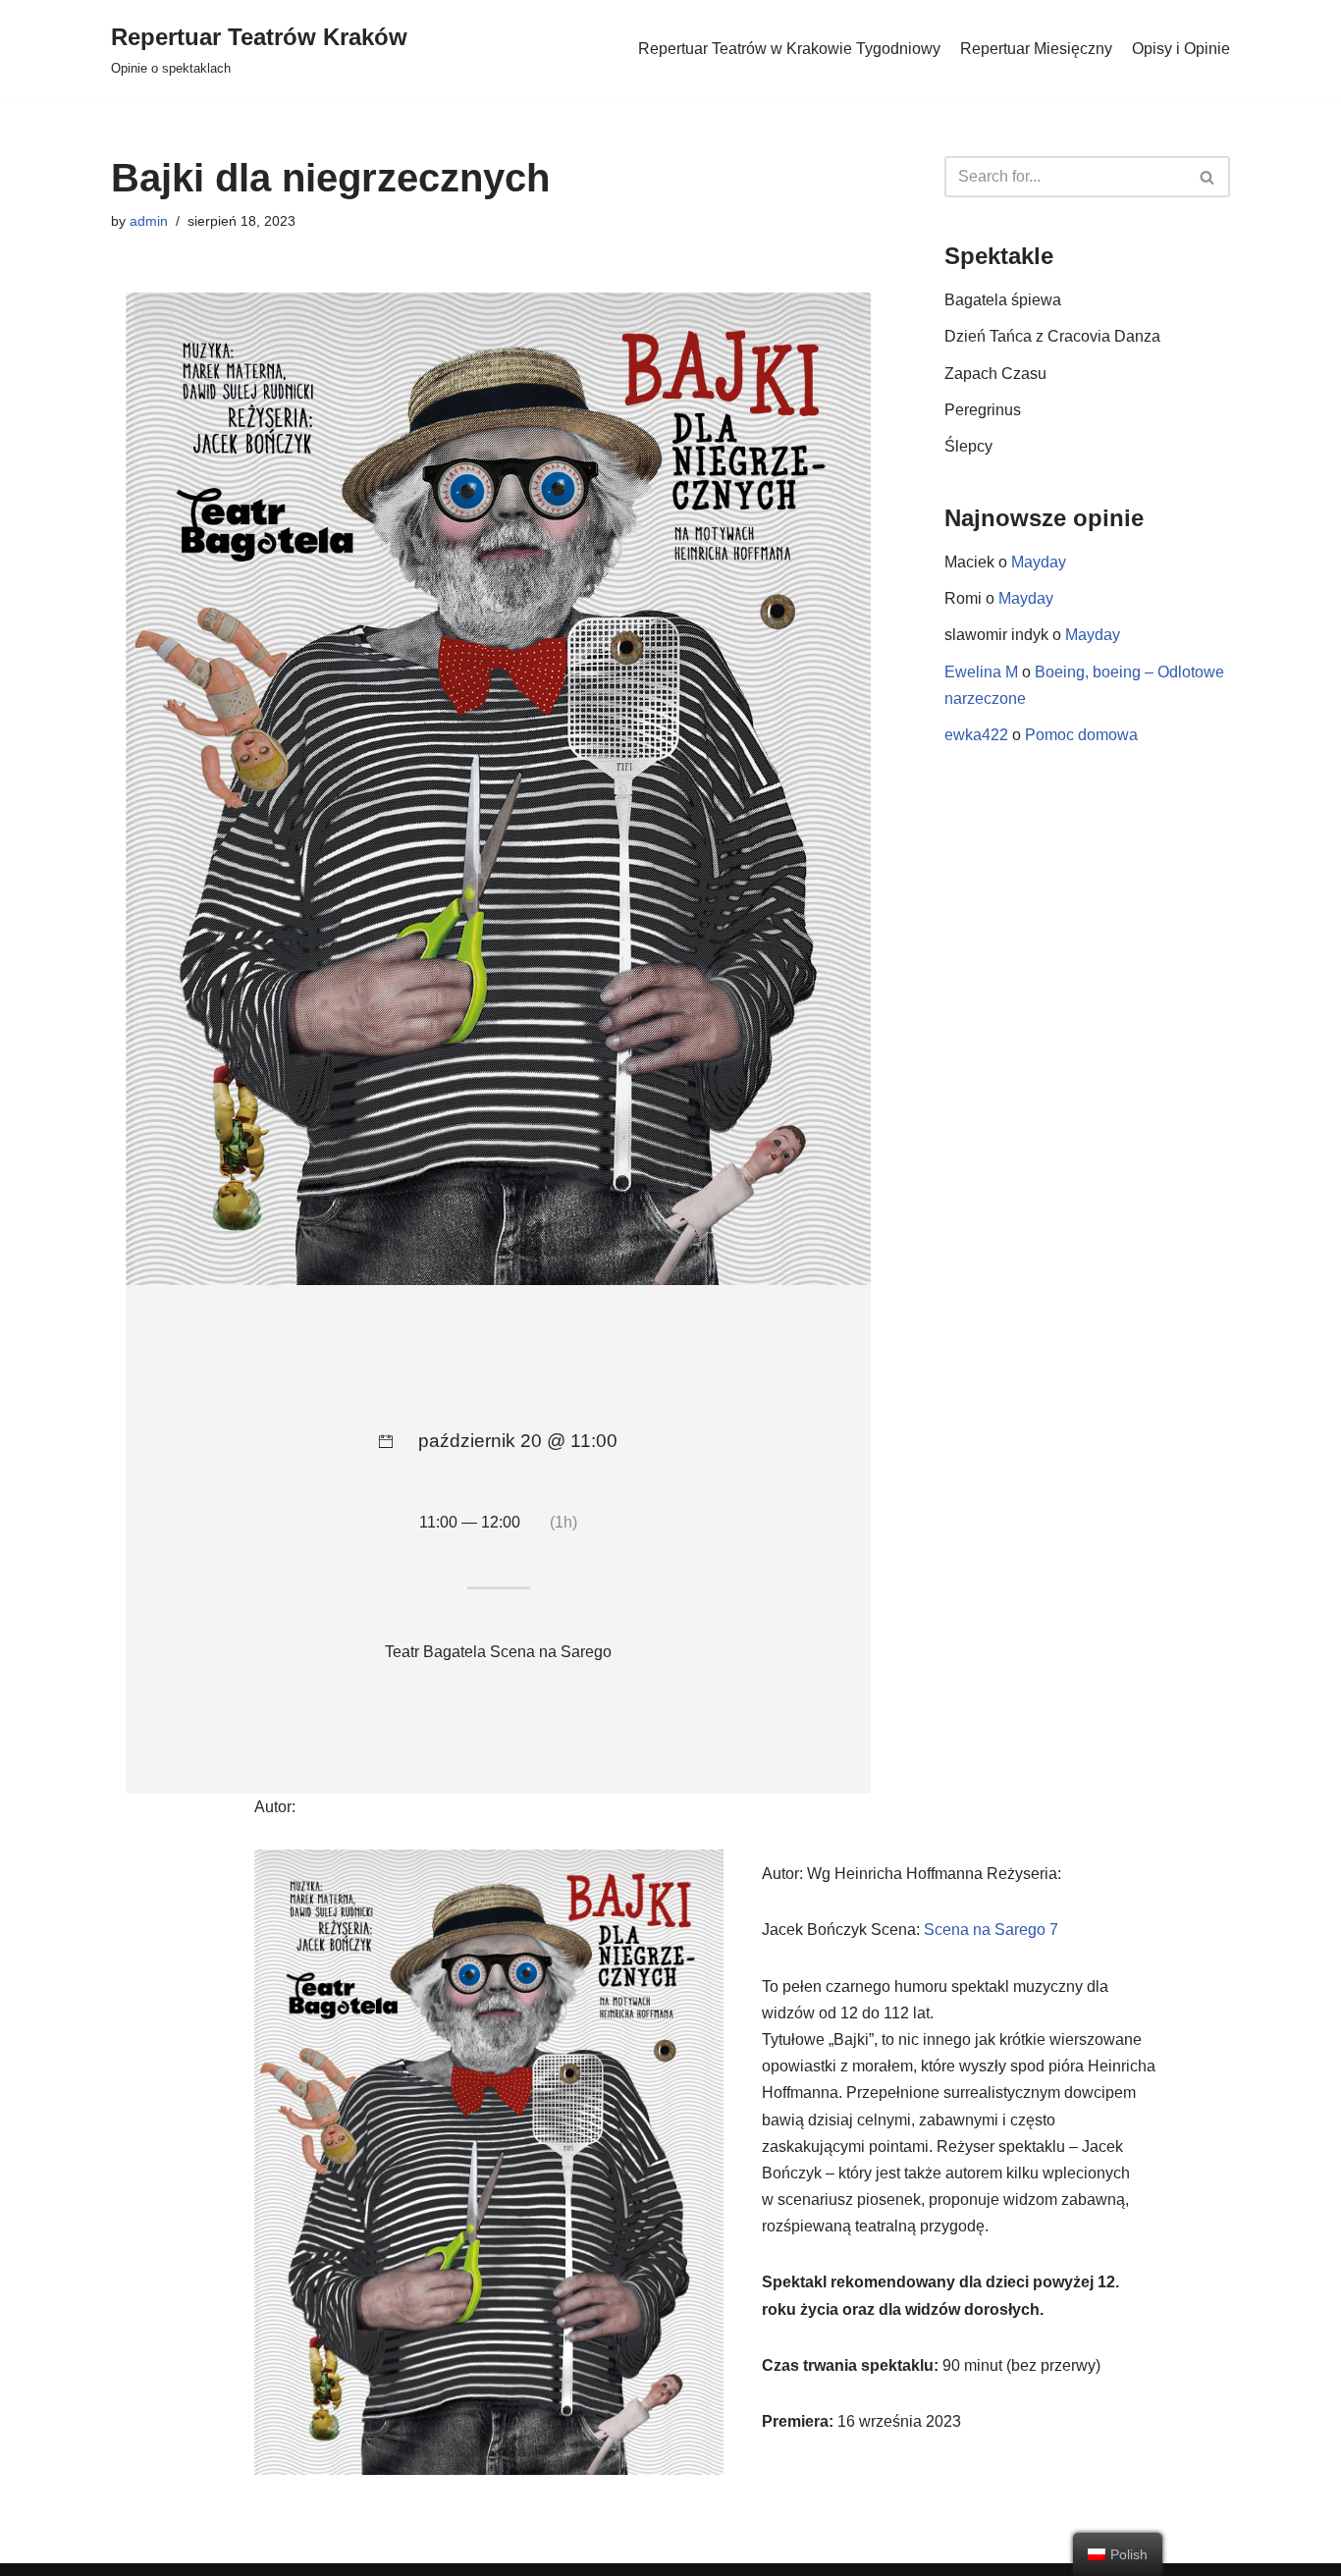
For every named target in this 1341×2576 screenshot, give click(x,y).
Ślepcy (968, 446)
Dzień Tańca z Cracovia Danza (1052, 336)
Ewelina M (981, 672)
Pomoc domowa (1081, 735)
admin (149, 221)
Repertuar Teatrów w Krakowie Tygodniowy (789, 49)
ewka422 (976, 735)
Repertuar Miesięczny (1036, 49)
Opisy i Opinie (1181, 49)
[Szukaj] (1208, 177)
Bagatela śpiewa (1003, 300)
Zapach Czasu (995, 374)
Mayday (1039, 562)
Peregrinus (983, 410)
